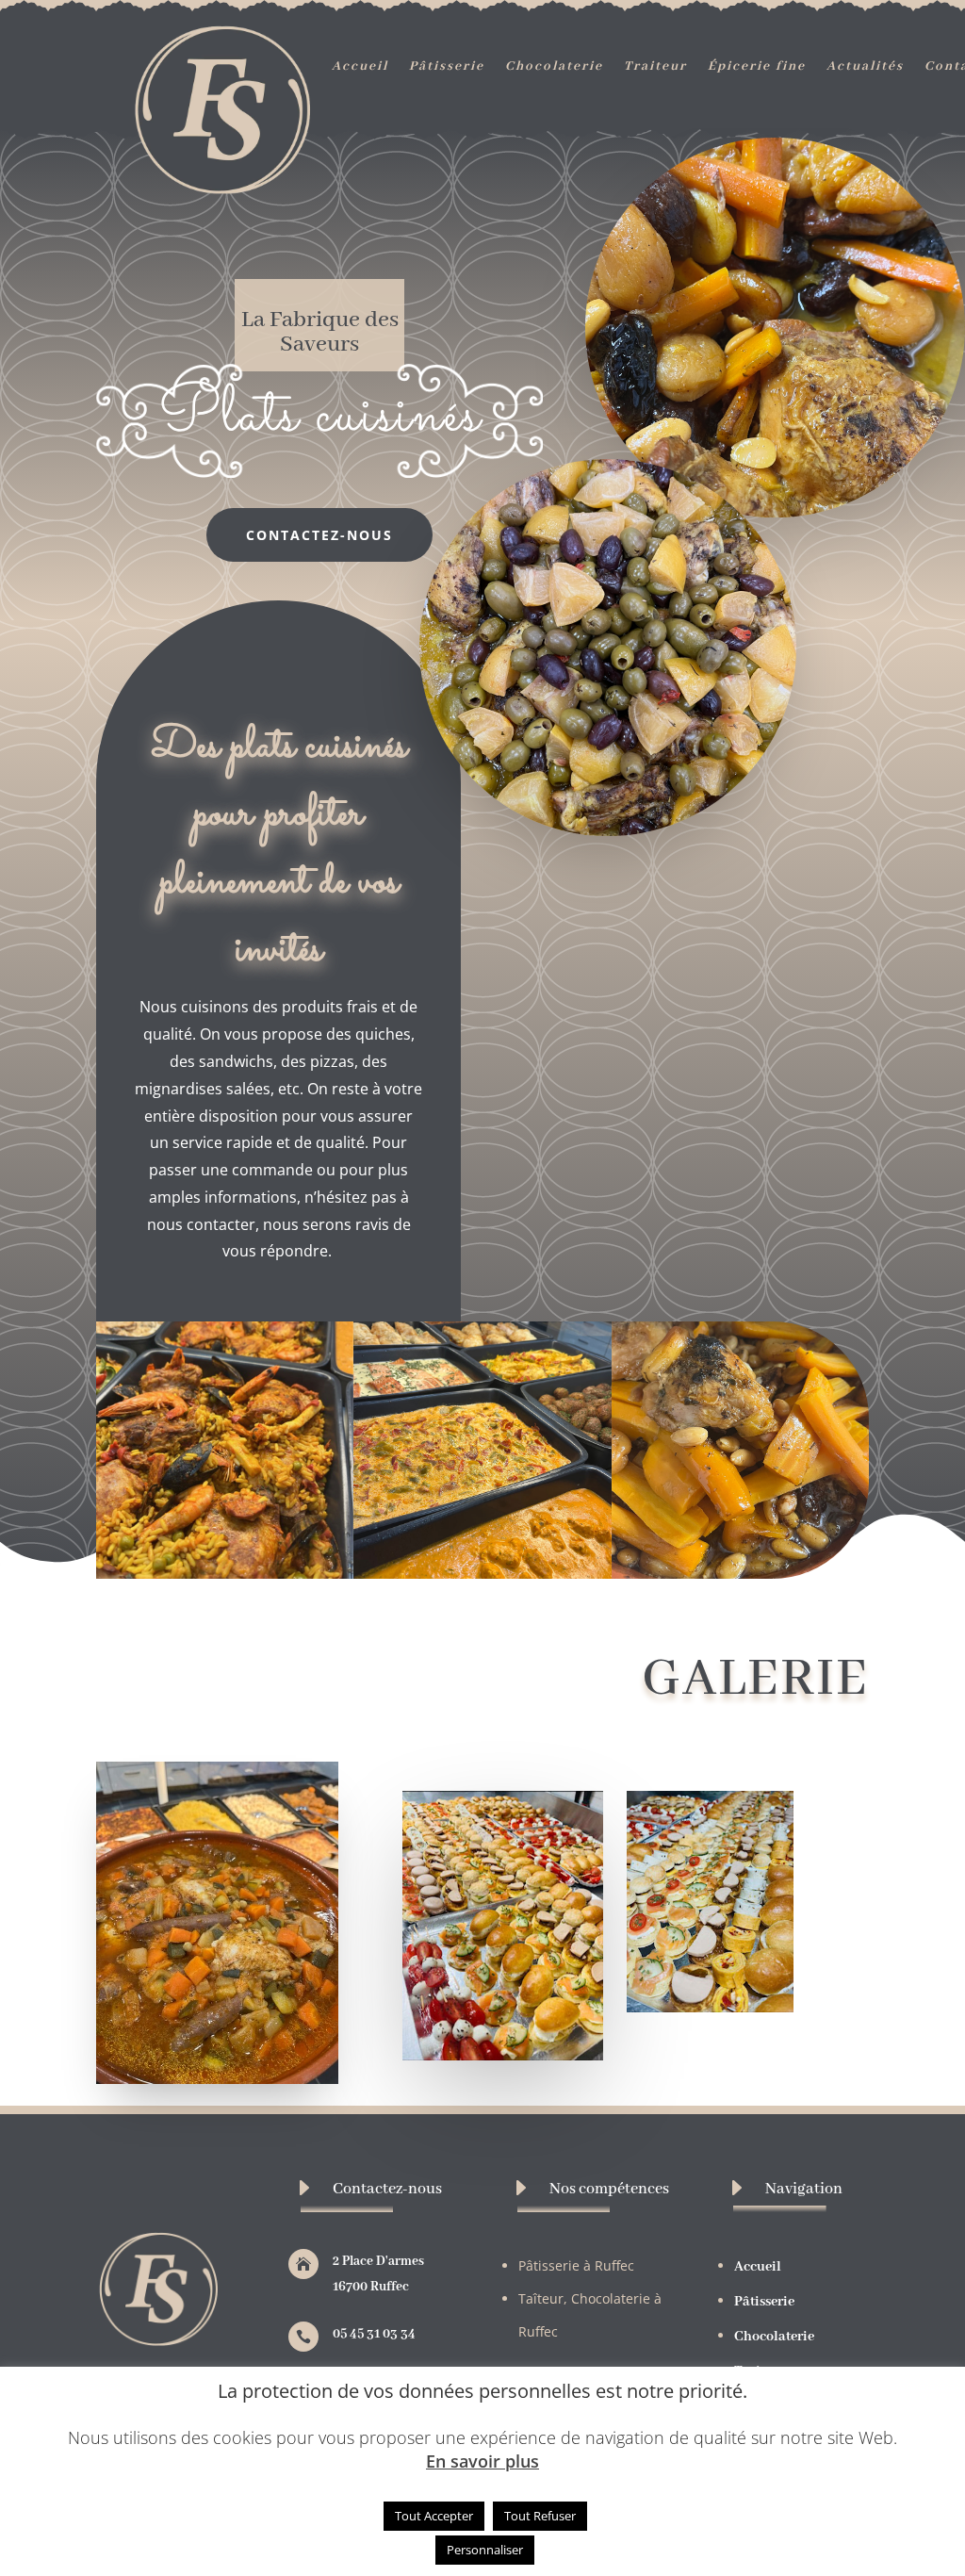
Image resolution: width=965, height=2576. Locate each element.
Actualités (865, 67)
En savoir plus (482, 2461)
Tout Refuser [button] (540, 2516)
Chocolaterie (554, 67)
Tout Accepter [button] (434, 2516)
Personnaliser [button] (485, 2550)
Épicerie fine (757, 67)
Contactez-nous (319, 535)
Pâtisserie (447, 67)
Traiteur (655, 67)
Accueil (360, 67)
